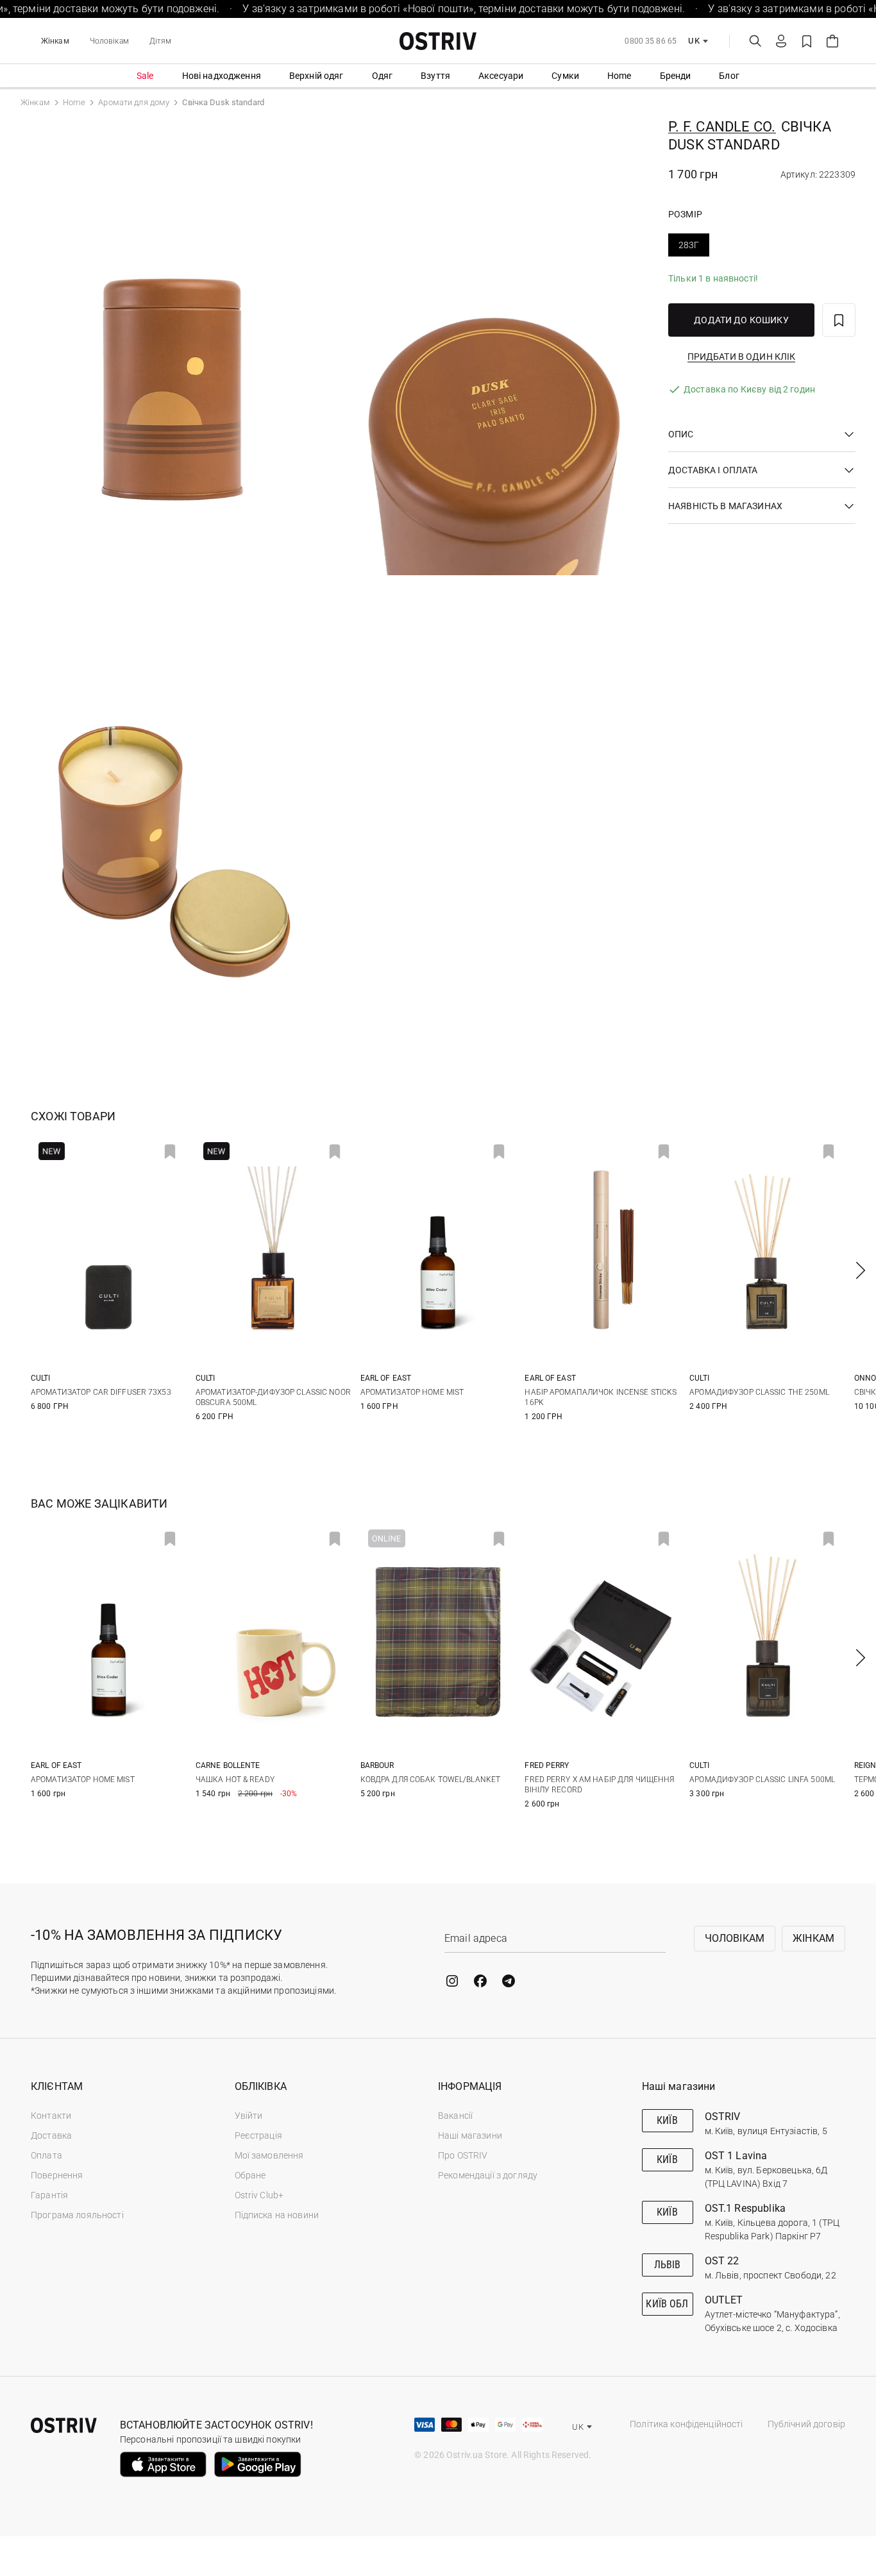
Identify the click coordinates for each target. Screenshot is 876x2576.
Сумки (565, 76)
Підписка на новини (277, 2215)
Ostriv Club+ (259, 2195)
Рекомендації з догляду (488, 2175)
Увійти (249, 2116)
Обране (250, 2175)
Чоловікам (109, 41)
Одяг (383, 76)
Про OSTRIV (463, 2155)
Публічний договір (806, 2424)
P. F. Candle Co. (722, 127)
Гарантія (49, 2195)
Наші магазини (470, 2135)
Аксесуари (501, 76)
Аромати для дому (134, 102)
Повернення (57, 2175)
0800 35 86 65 (651, 41)
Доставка (51, 2135)
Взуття (435, 76)
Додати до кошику (741, 320)
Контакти (51, 2116)
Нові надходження (222, 76)
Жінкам (55, 41)
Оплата (46, 2155)
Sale (145, 76)
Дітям (161, 41)
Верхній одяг (316, 76)
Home (619, 76)
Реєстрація (258, 2135)
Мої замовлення (269, 2155)
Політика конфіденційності (686, 2424)
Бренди (676, 76)
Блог (729, 76)
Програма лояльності (77, 2215)
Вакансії (455, 2116)
